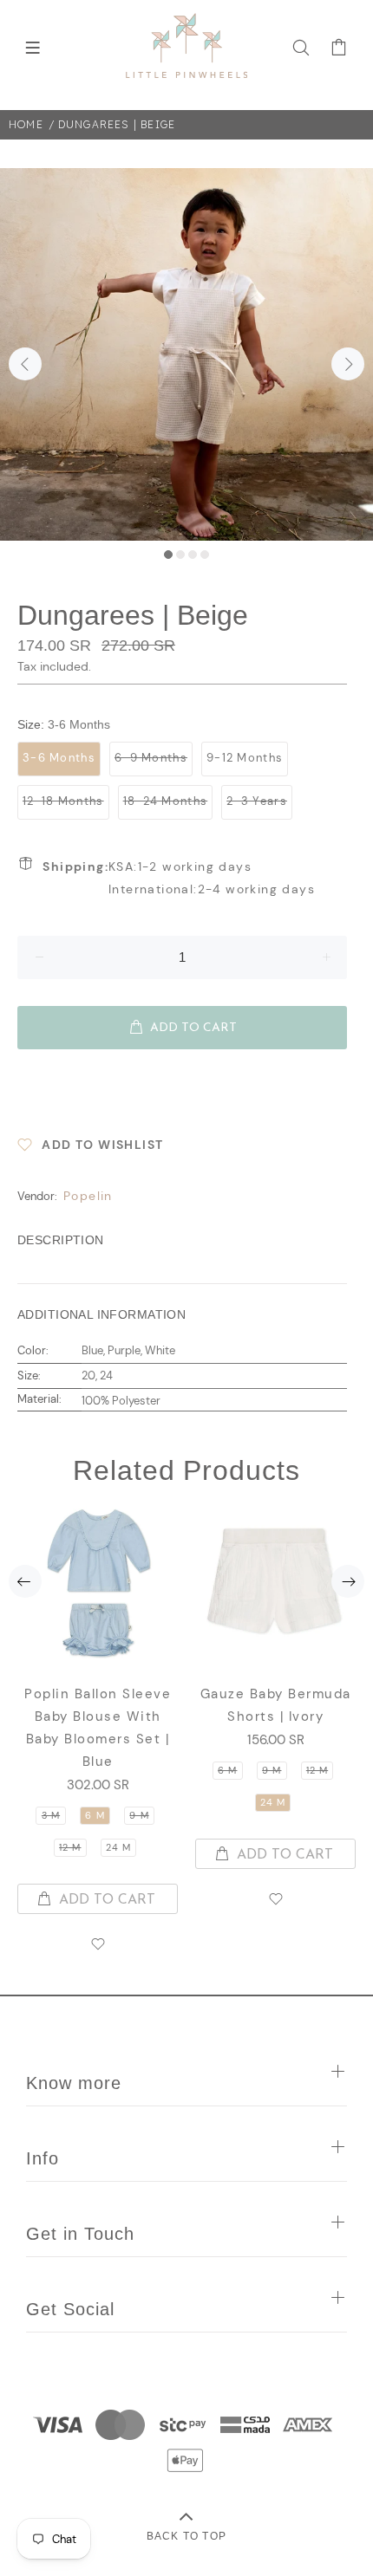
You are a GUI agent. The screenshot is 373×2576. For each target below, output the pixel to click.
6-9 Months (151, 758)
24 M (118, 1847)
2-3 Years (257, 801)
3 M (51, 1815)
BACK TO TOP (186, 2536)
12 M (70, 1847)
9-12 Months (245, 758)
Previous (25, 364)
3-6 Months (59, 758)
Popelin (88, 1196)
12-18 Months (63, 801)
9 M (139, 1815)
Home (26, 124)
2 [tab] (180, 555)
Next (348, 364)
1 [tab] (168, 555)
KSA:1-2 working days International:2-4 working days (179, 878)
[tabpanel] (186, 354)
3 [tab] (193, 555)
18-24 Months (166, 801)
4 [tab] (205, 555)
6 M (95, 1815)
